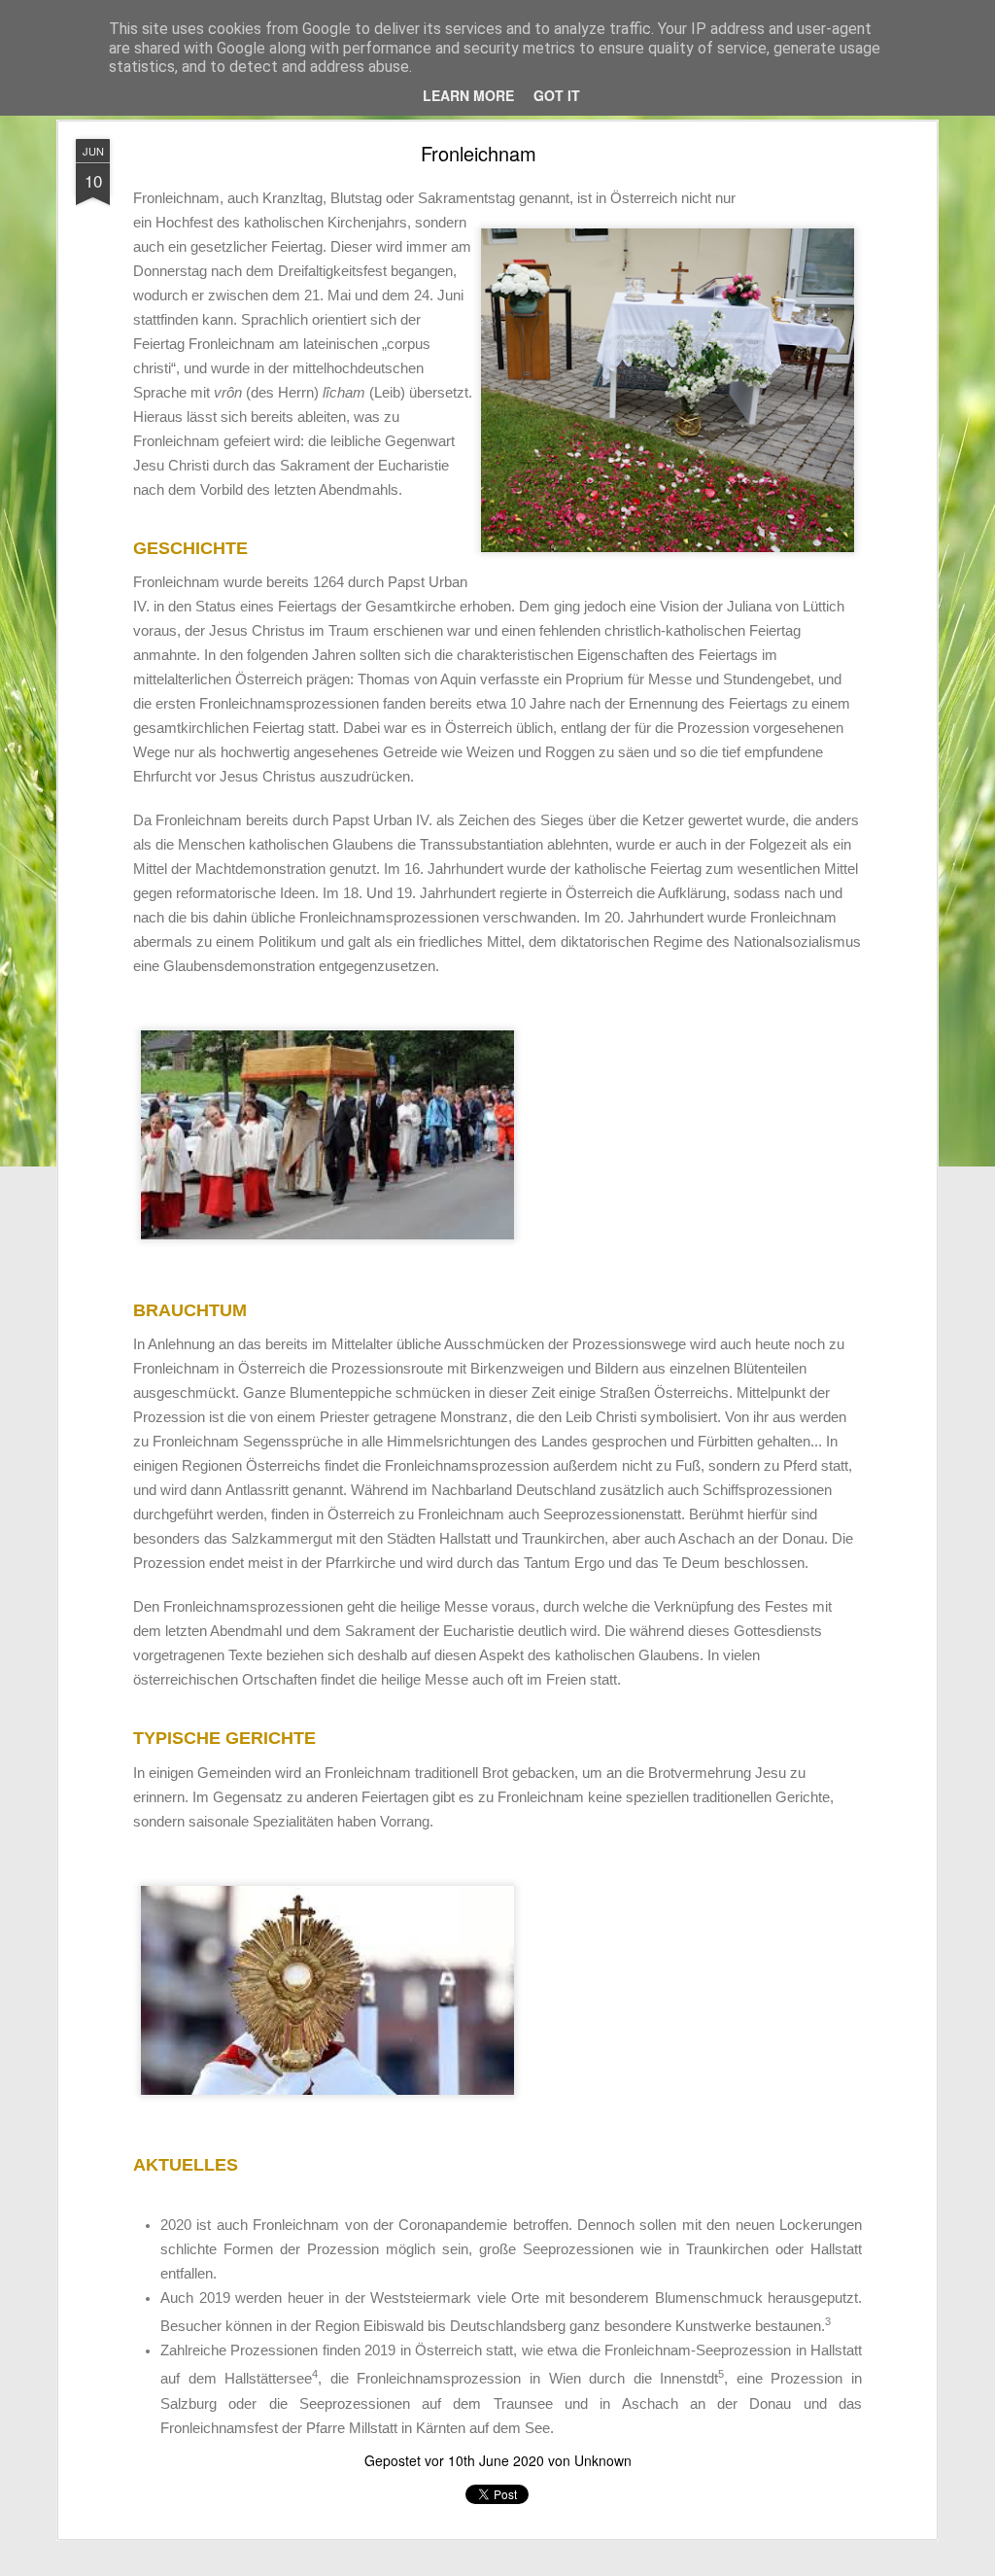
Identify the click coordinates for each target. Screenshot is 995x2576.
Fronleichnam (479, 153)
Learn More (468, 95)
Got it (557, 95)
